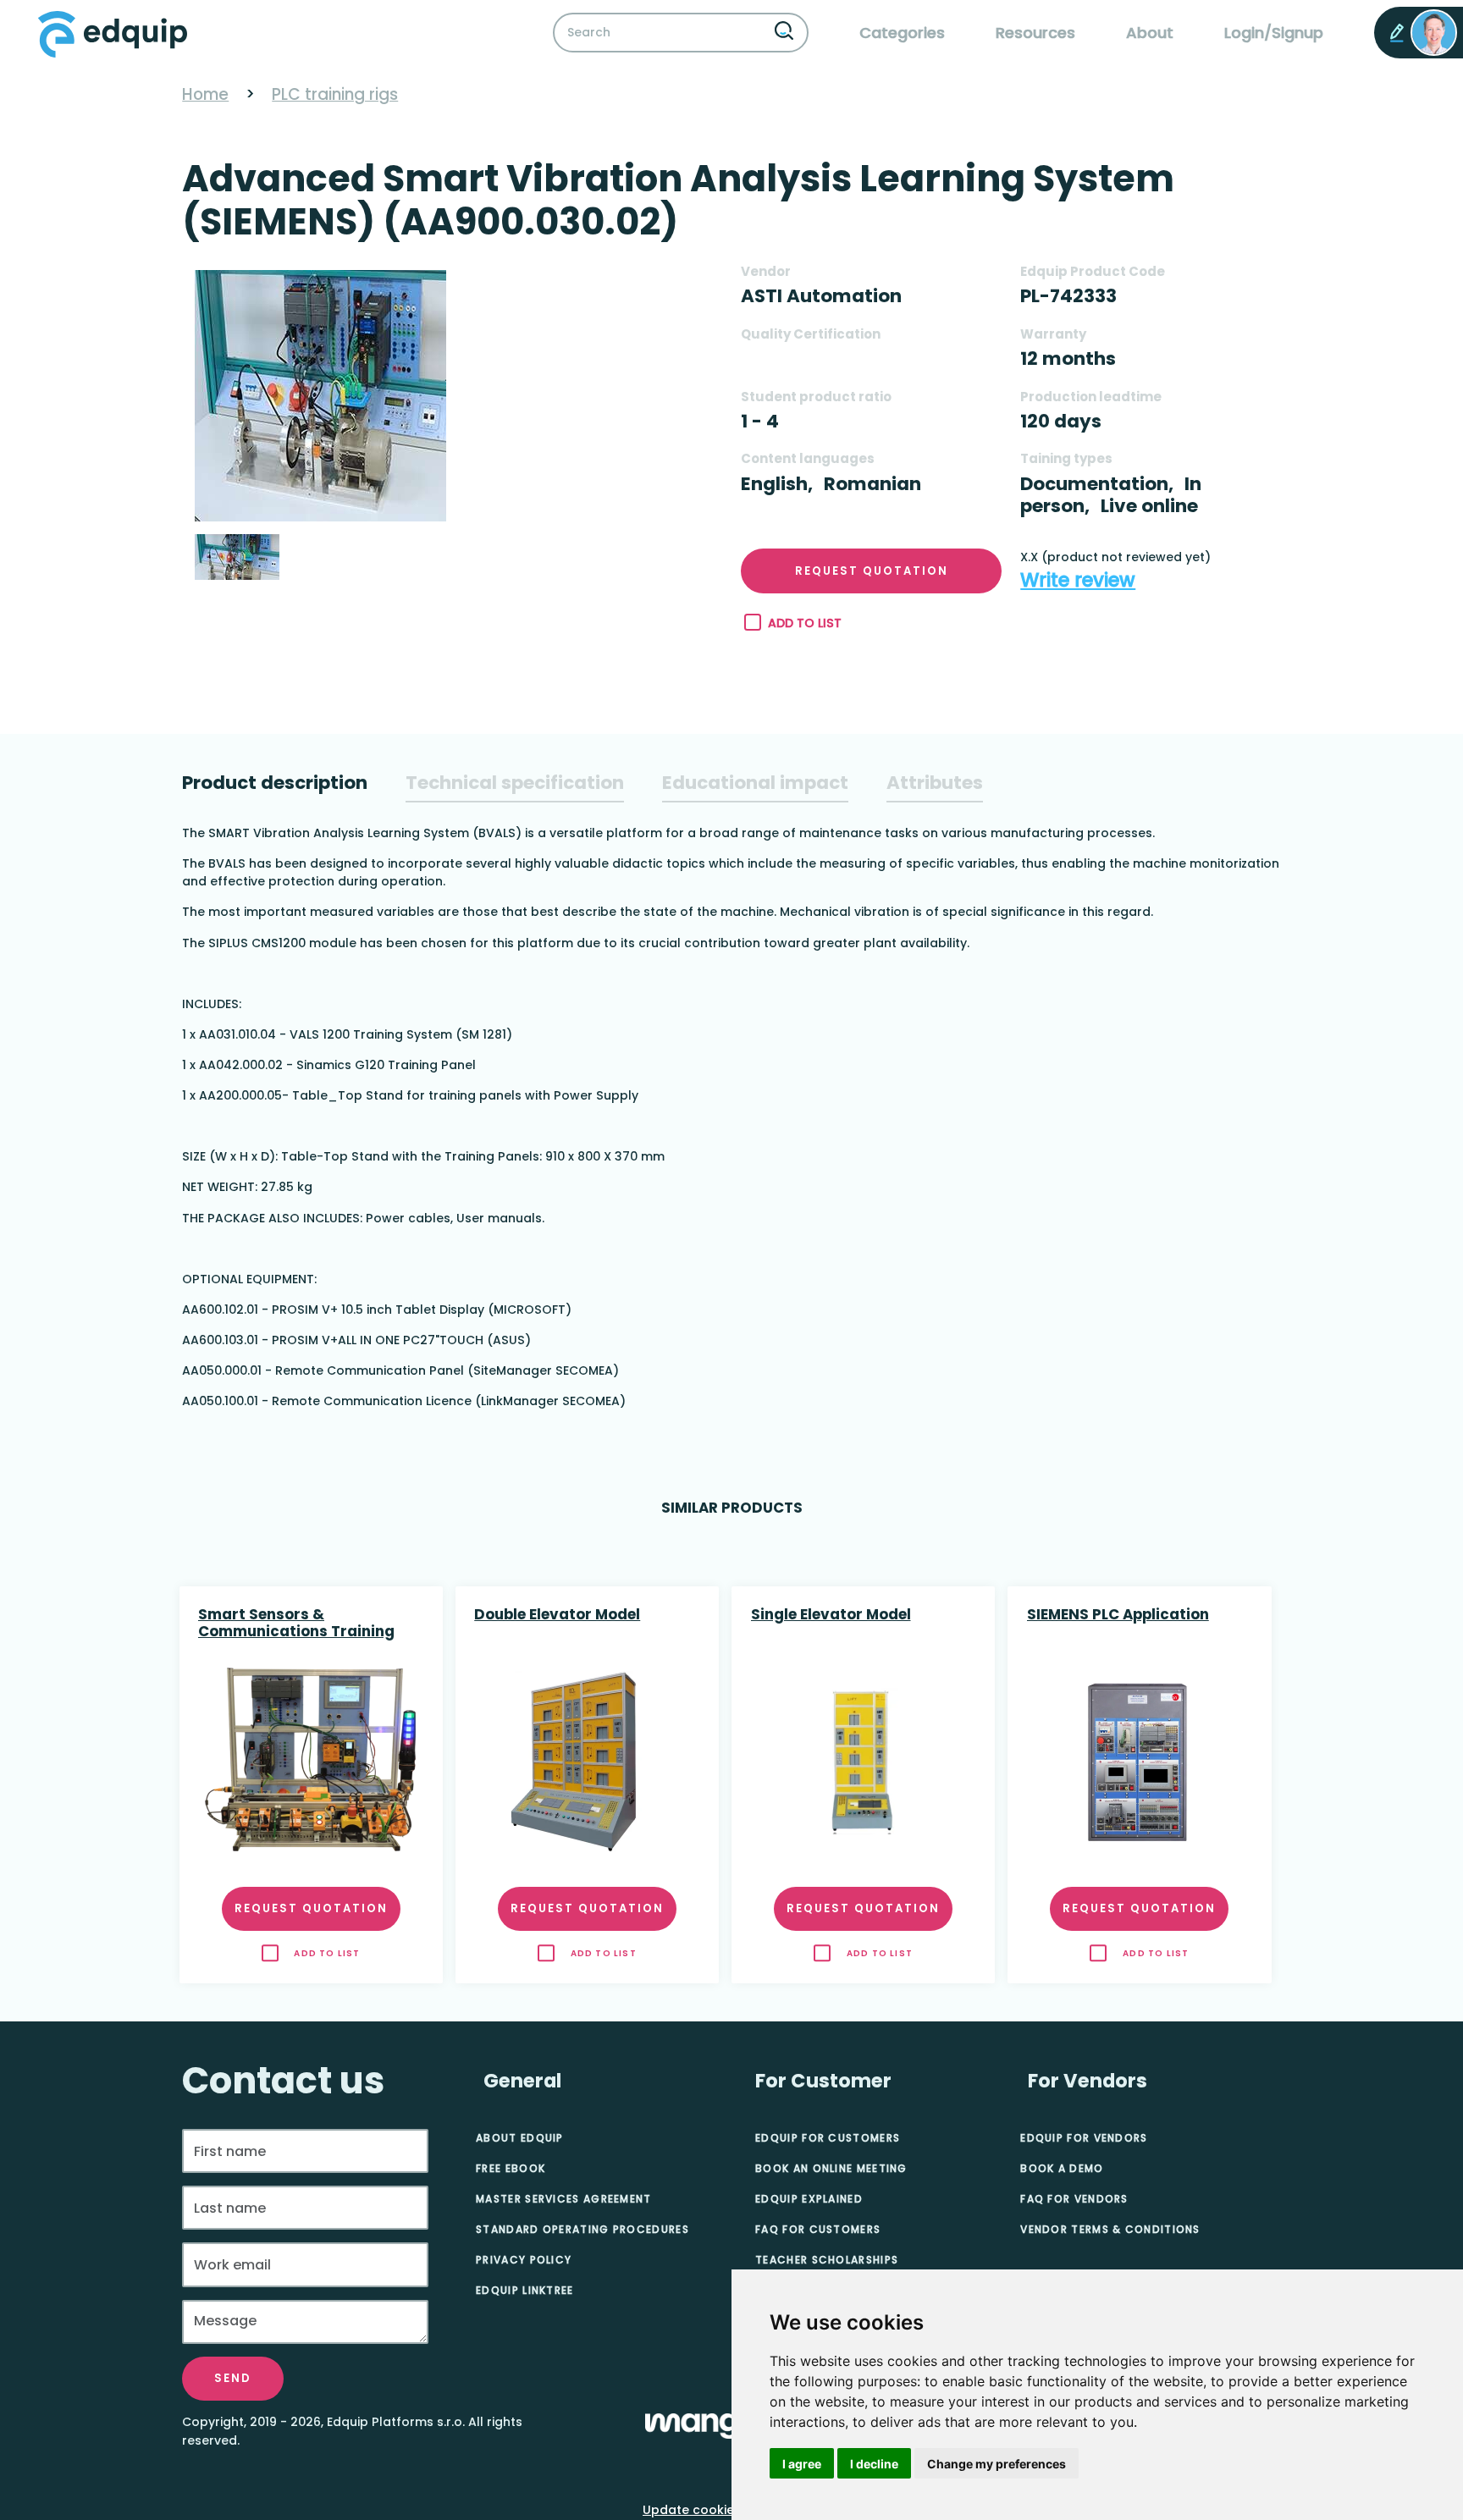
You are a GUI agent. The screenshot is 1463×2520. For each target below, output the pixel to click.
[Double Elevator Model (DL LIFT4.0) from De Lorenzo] (587, 1762)
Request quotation (872, 571)
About (1150, 33)
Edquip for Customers (828, 2138)
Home (205, 94)
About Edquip (520, 2138)
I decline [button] (874, 2464)
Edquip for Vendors (1084, 2138)
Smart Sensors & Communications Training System (296, 1624)
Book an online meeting (831, 2168)
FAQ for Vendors (1074, 2199)
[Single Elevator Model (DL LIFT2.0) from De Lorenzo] (864, 1762)
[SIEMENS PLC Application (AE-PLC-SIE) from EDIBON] (1140, 1762)
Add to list (805, 623)
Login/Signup (1274, 33)
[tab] (275, 783)
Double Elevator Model (557, 1615)
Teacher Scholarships (827, 2260)
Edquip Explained (809, 2199)
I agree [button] (802, 2464)
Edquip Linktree (525, 2290)
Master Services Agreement (564, 2199)
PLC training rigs (335, 94)
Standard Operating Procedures (582, 2229)
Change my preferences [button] (996, 2464)
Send (233, 2378)
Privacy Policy (524, 2260)
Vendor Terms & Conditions (1110, 2229)
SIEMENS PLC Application (1118, 1615)
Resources (1035, 33)
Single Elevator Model (831, 1615)
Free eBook (511, 2168)
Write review (1078, 580)
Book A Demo (1062, 2168)
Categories (902, 33)
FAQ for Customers (818, 2229)
